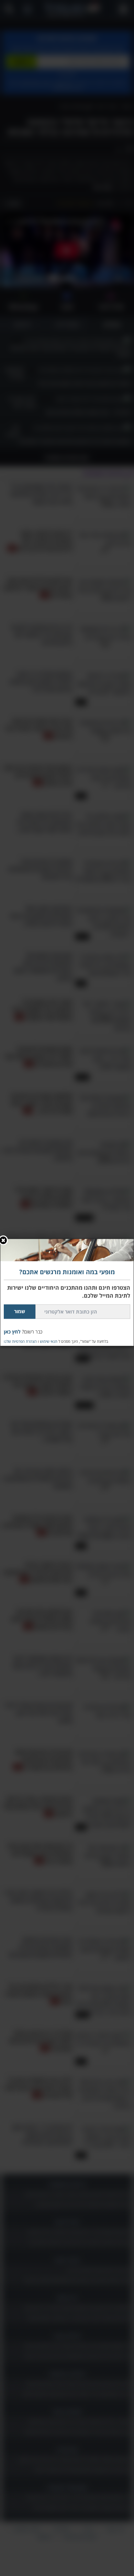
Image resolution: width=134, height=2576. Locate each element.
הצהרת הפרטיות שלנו (20, 1341)
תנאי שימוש (49, 1341)
